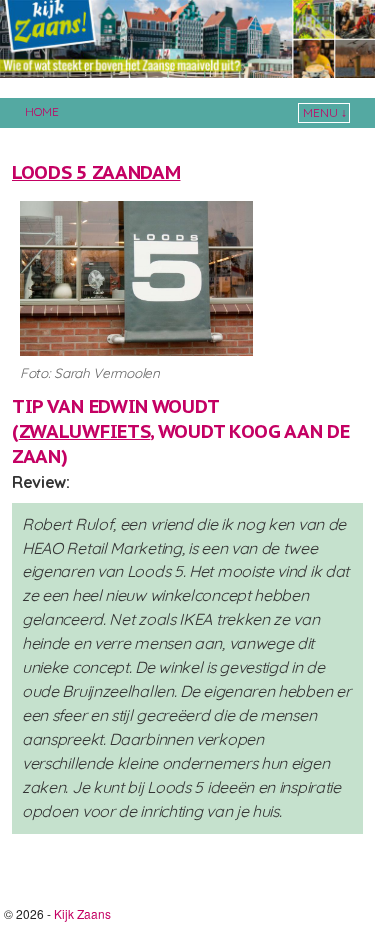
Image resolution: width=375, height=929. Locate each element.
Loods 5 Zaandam (96, 172)
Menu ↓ (325, 112)
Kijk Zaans (82, 913)
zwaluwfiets (85, 431)
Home (42, 111)
